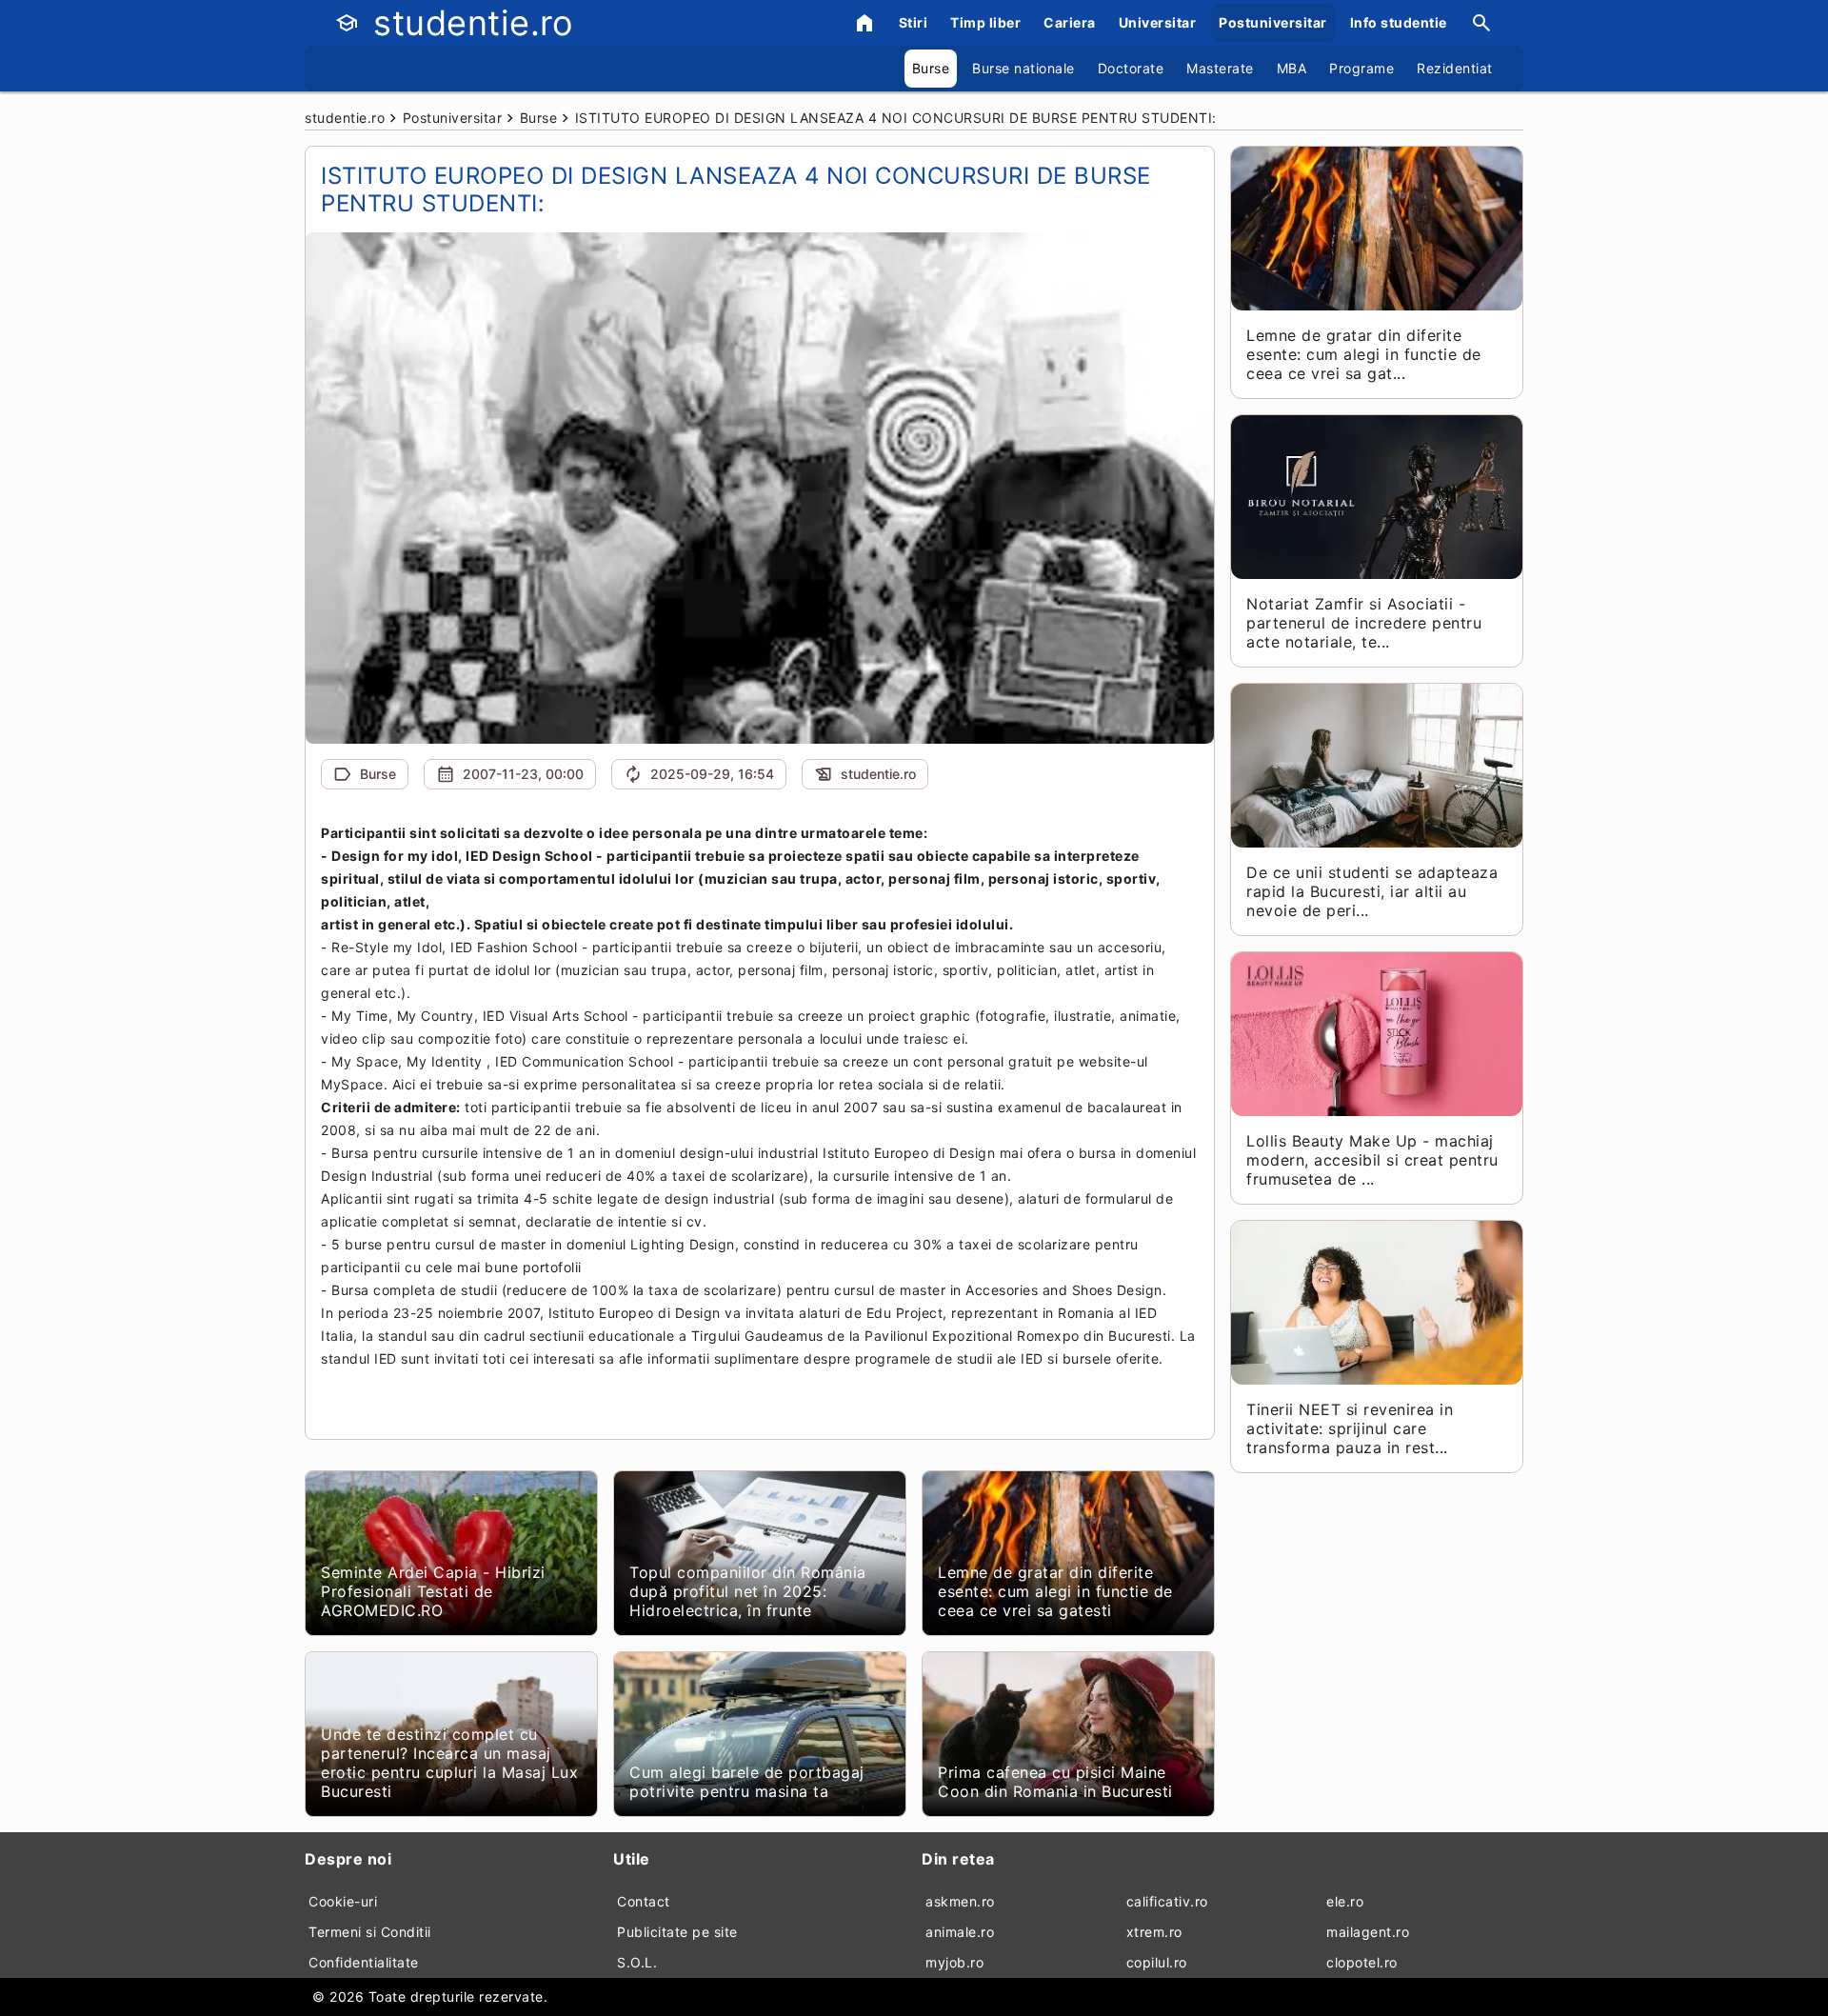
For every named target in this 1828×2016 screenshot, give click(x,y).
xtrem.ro (1154, 1932)
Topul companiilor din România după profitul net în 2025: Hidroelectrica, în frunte (748, 1591)
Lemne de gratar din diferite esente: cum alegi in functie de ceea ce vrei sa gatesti (1055, 1591)
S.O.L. (637, 1962)
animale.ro (960, 1932)
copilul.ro (1157, 1962)
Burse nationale (1023, 68)
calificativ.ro (1167, 1901)
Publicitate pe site (677, 1932)
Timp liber (985, 22)
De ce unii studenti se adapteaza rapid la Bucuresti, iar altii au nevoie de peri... (1372, 891)
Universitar (1158, 22)
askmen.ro (960, 1901)
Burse (931, 68)
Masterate (1220, 68)
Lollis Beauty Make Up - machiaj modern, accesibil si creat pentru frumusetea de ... (1372, 1160)
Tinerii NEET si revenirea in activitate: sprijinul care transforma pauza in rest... (1350, 1428)
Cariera (1070, 22)
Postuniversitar (1273, 22)
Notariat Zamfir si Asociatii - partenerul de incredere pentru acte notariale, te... (1364, 623)
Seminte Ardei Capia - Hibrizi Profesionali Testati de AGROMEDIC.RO (433, 1591)
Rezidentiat (1455, 68)
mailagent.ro (1368, 1932)
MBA (1292, 68)
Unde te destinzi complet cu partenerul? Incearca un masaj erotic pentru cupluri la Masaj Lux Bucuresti (449, 1763)
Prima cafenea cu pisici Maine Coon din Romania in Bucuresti (1055, 1782)
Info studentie (1399, 22)
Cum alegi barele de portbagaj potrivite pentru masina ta (747, 1782)
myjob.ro (954, 1962)
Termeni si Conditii (370, 1932)
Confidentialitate (364, 1962)
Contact (644, 1901)
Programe (1361, 68)
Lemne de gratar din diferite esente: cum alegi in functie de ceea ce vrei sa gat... (1364, 354)
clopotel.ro (1362, 1962)
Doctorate (1131, 68)
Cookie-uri (343, 1901)
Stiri (914, 22)
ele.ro (1345, 1901)
